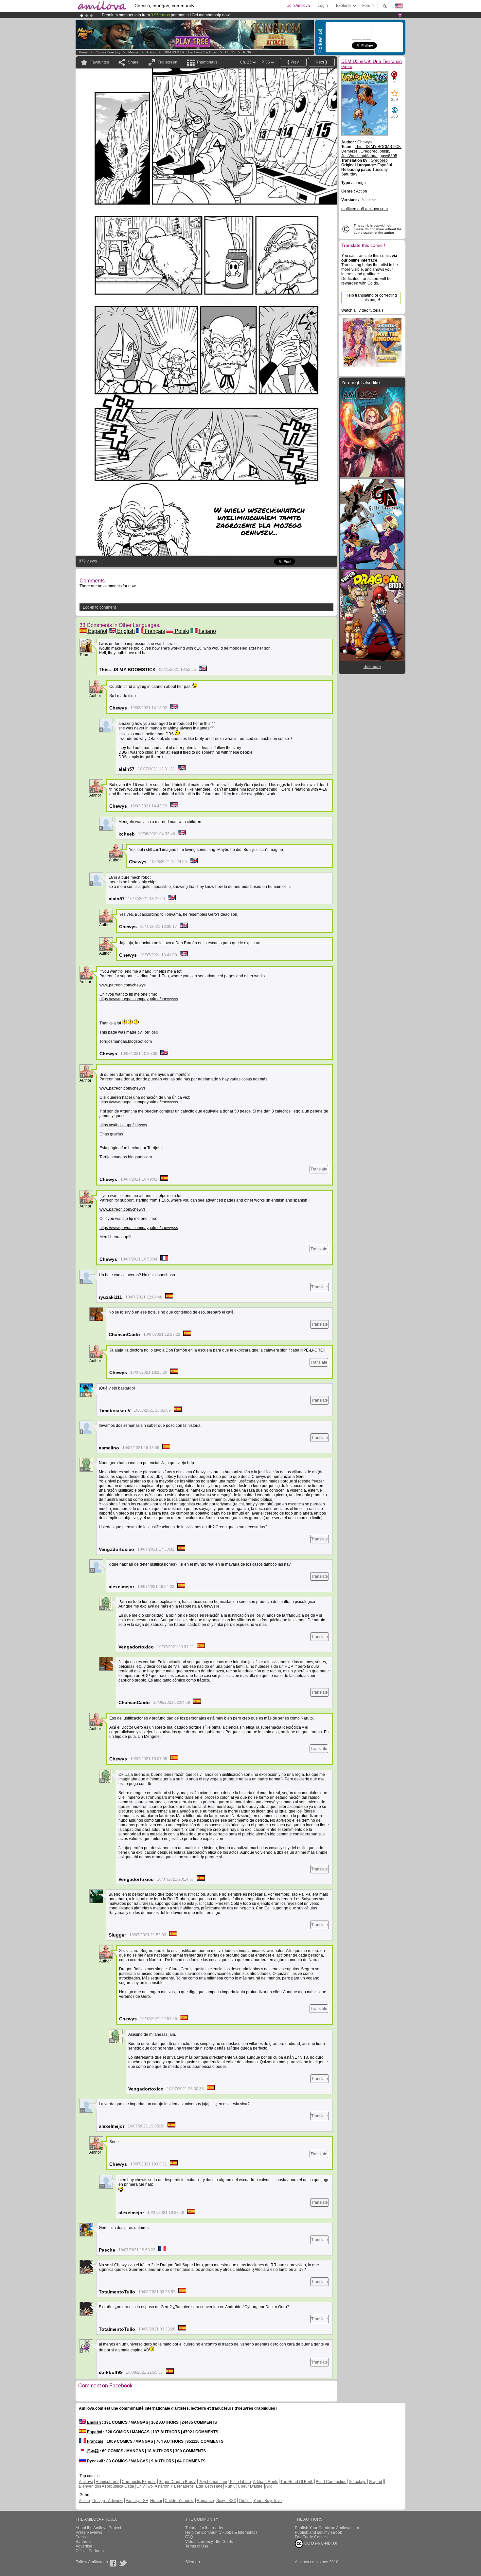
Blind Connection (331, 2482)
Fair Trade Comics (311, 2537)
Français (154, 631)
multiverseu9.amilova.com (365, 209)
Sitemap (193, 2562)
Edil (199, 2486)
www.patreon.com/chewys (123, 985)
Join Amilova (299, 6)
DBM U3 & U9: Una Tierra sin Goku (190, 52)
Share (133, 62)
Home (83, 52)
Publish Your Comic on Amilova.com (327, 2528)
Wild (269, 2486)
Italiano (207, 631)
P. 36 (247, 52)
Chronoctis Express (139, 2482)
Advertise (84, 2546)
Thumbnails (207, 62)
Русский (95, 2461)
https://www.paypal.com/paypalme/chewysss (139, 999)
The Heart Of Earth (297, 2482)
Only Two (145, 2486)
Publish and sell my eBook (318, 2532)
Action (151, 52)
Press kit (83, 2537)
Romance (205, 2501)
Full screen (168, 62)
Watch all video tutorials (362, 310)
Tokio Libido (240, 2482)
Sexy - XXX (226, 2501)
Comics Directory (108, 52)
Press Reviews (89, 2532)
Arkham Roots (266, 2482)
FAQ (189, 2537)
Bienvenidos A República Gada (107, 2486)
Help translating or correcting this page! (371, 298)
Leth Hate (214, 2486)
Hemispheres (107, 2482)
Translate (319, 1169)
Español (97, 631)
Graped (375, 2482)
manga (134, 52)
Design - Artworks (108, 2501)
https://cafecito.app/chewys (123, 1125)
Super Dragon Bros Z (178, 2482)
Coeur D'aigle (251, 2486)
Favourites (100, 62)
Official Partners (90, 2551)
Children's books (179, 2501)
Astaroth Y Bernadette (174, 2486)
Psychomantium (213, 2482)
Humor (156, 2501)
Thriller (245, 2501)
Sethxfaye (358, 2482)
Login (323, 6)
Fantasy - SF (137, 2501)
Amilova (86, 2482)
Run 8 (230, 2486)
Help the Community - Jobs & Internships (221, 2532)
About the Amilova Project (98, 2528)
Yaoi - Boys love (267, 2501)
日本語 (92, 2451)
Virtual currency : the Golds (209, 2542)
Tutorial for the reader (204, 2528)
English (125, 631)
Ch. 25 (230, 52)
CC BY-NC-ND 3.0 (320, 2543)
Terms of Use (197, 2546)
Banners (83, 2542)
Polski (181, 631)
